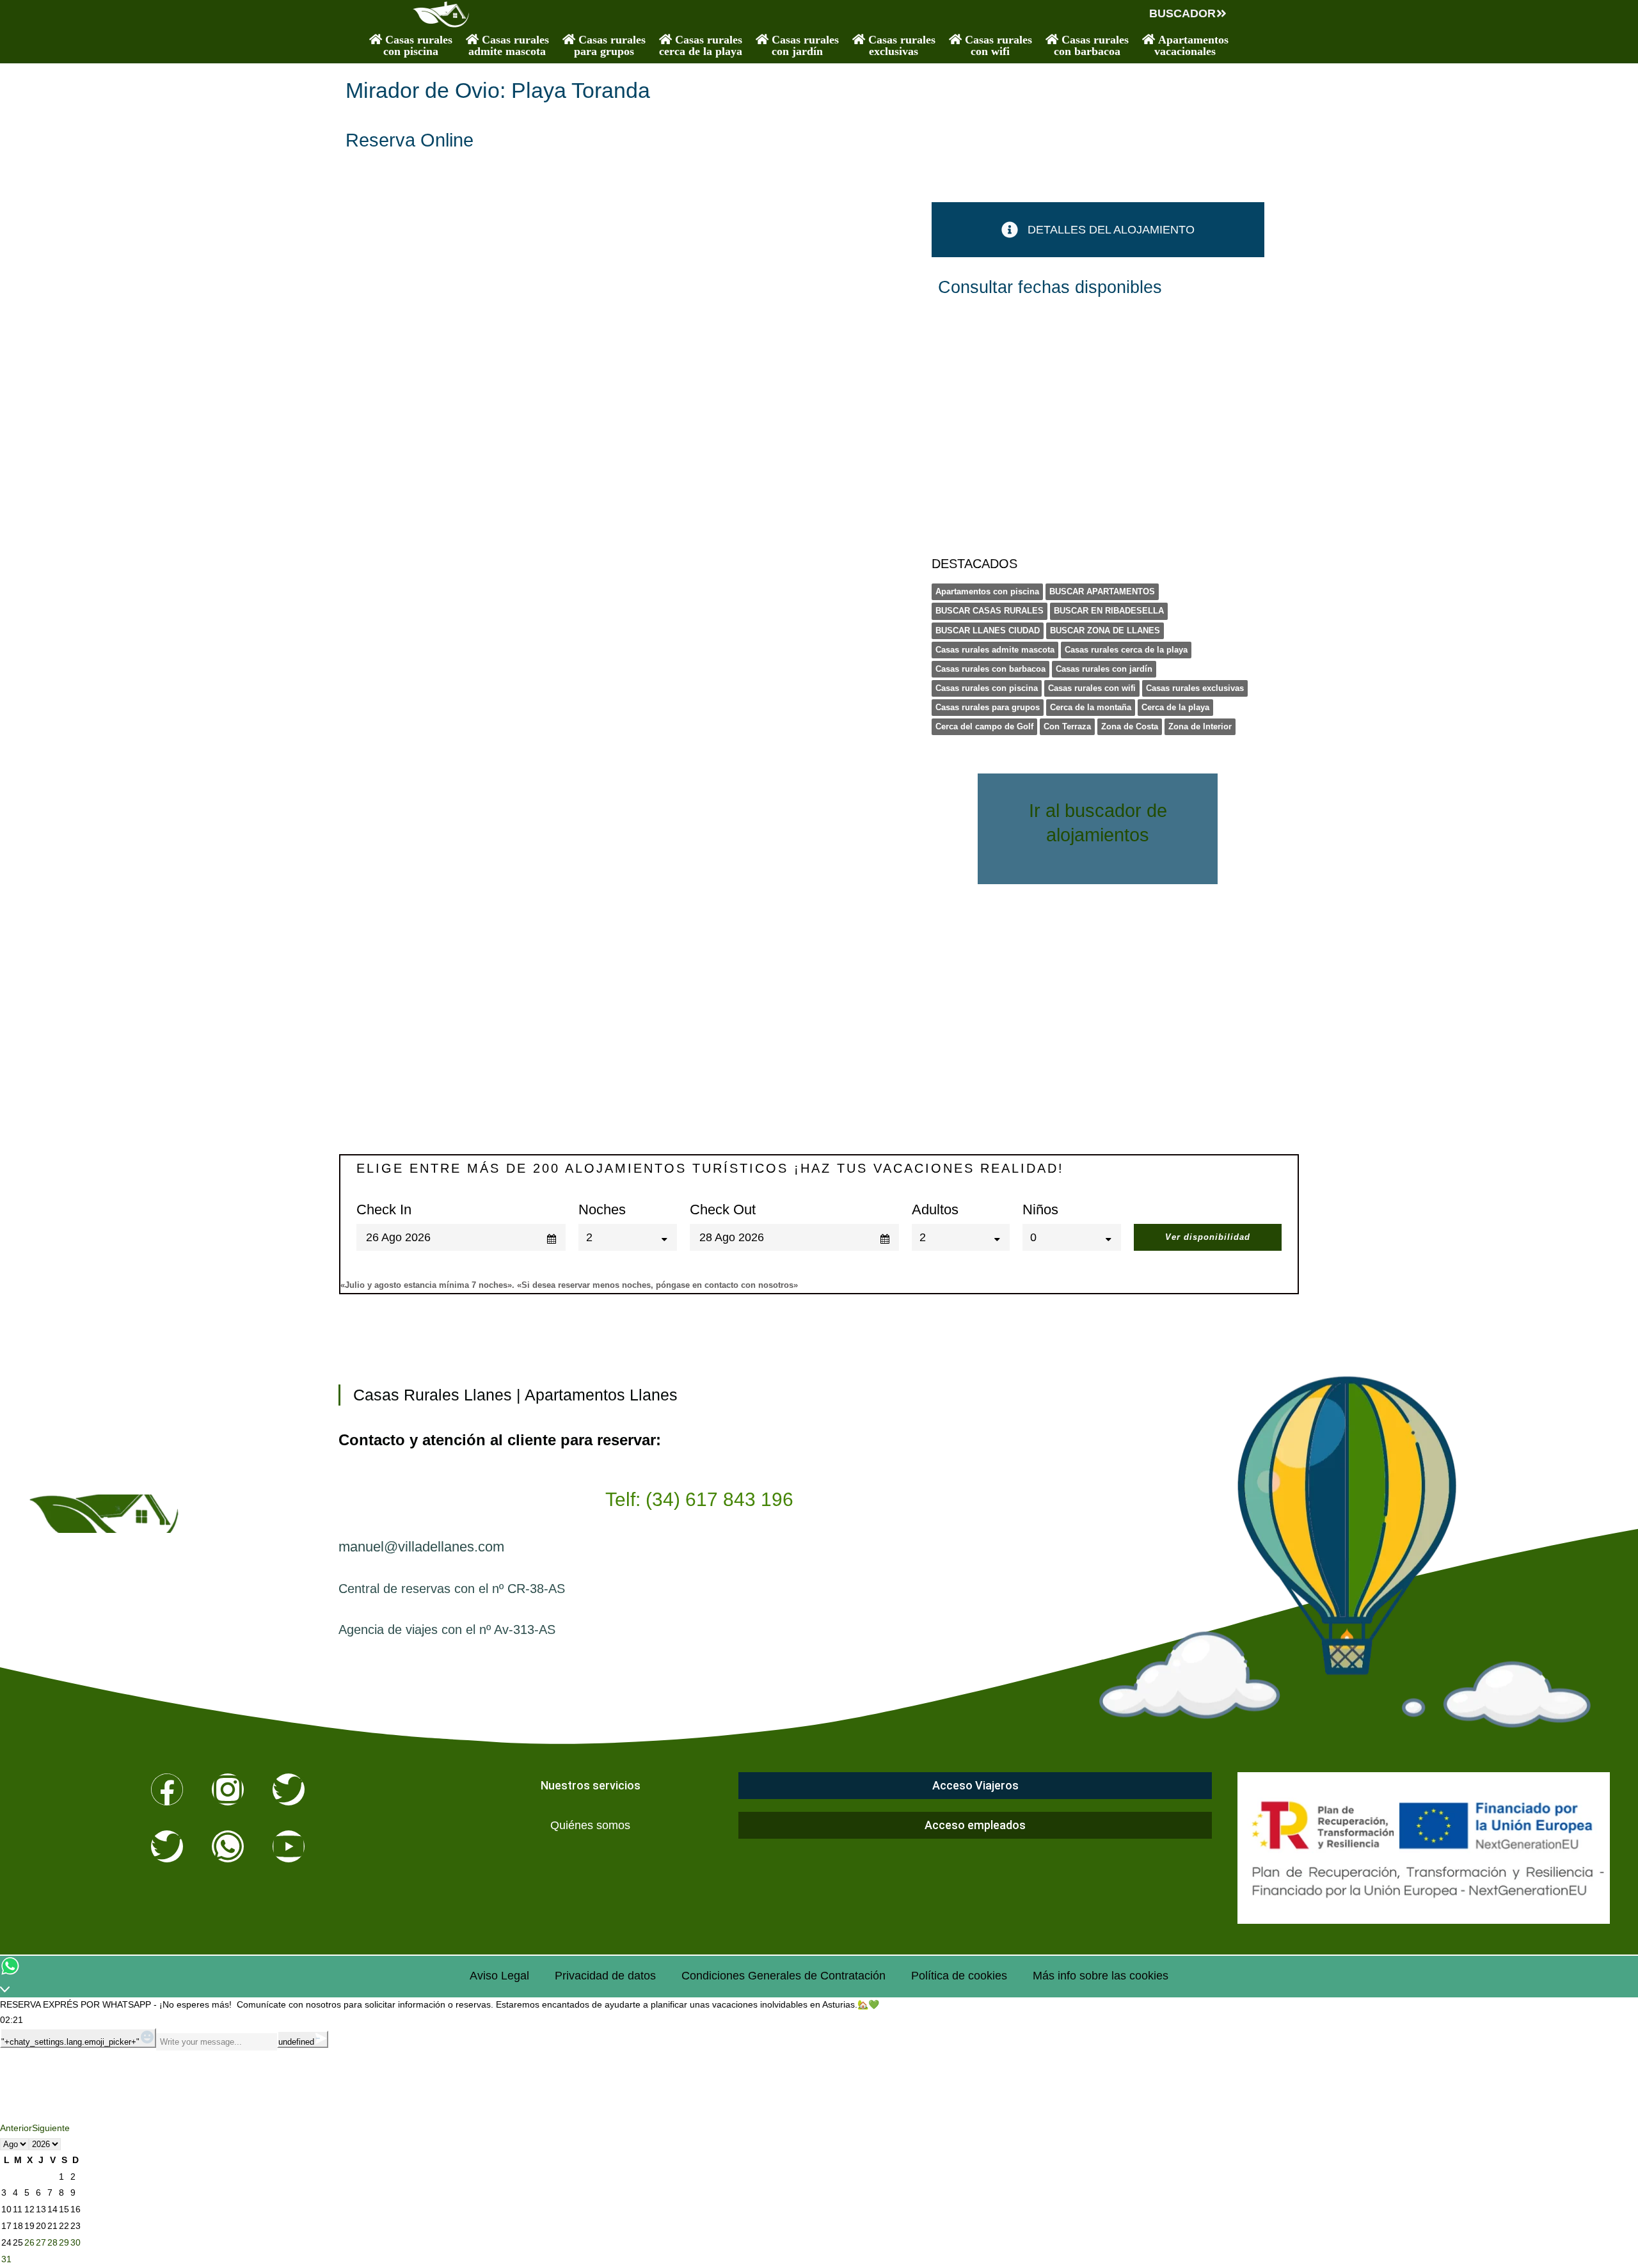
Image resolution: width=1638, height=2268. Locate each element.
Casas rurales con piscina (987, 688)
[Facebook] (167, 1789)
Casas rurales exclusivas (1195, 688)
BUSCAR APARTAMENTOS (1102, 591)
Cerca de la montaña (1091, 707)
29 (64, 2242)
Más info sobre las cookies (1101, 1976)
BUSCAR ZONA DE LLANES (1105, 630)
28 (52, 2242)
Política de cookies (959, 1976)
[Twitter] (289, 1789)
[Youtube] (289, 1846)
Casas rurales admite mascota (995, 650)
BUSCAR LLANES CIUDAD (988, 630)
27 (41, 2242)
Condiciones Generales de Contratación (783, 1976)
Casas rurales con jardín (1104, 669)
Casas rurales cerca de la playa (1126, 650)
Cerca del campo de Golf (984, 726)
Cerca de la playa (1175, 707)
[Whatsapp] (228, 1846)
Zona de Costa (1130, 726)
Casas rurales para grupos (988, 707)
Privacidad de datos (605, 1976)
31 (6, 2259)
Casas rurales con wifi (1092, 688)
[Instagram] (228, 1789)
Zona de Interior (1200, 726)
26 (29, 2242)
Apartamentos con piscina (987, 591)
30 (76, 2242)
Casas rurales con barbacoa (990, 669)
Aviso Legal (499, 1976)
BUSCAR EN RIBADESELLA (1109, 611)
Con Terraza (1067, 726)
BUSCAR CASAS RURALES (990, 611)
